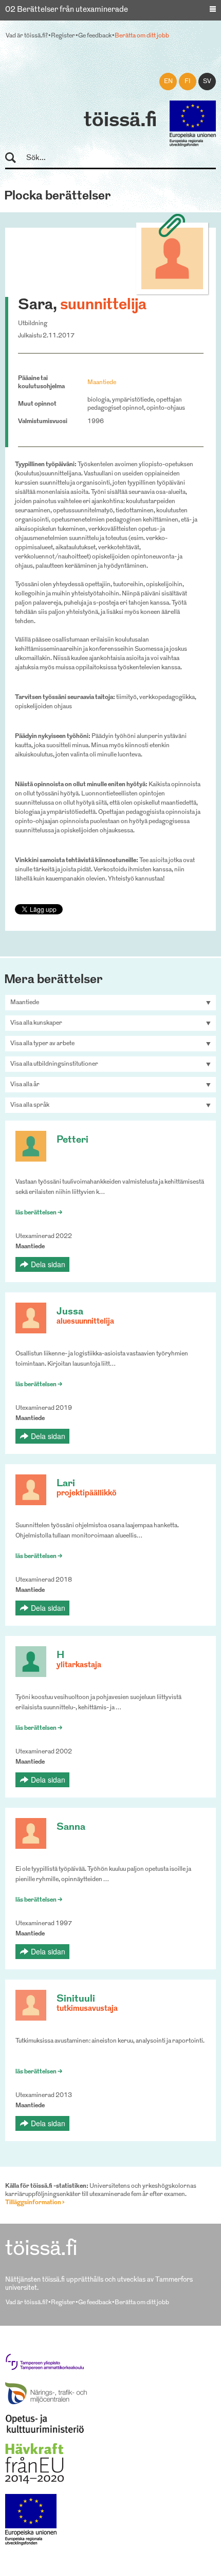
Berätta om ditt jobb (142, 36)
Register (63, 36)
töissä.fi (120, 121)
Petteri (72, 1140)
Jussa (70, 1312)
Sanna (71, 1828)
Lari (66, 1484)
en (168, 82)
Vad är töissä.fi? (27, 36)
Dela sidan (48, 1264)
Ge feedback (95, 36)
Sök (15, 158)
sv (207, 82)
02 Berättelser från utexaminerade (67, 10)
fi (188, 82)
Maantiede (102, 383)
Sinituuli (76, 1999)
